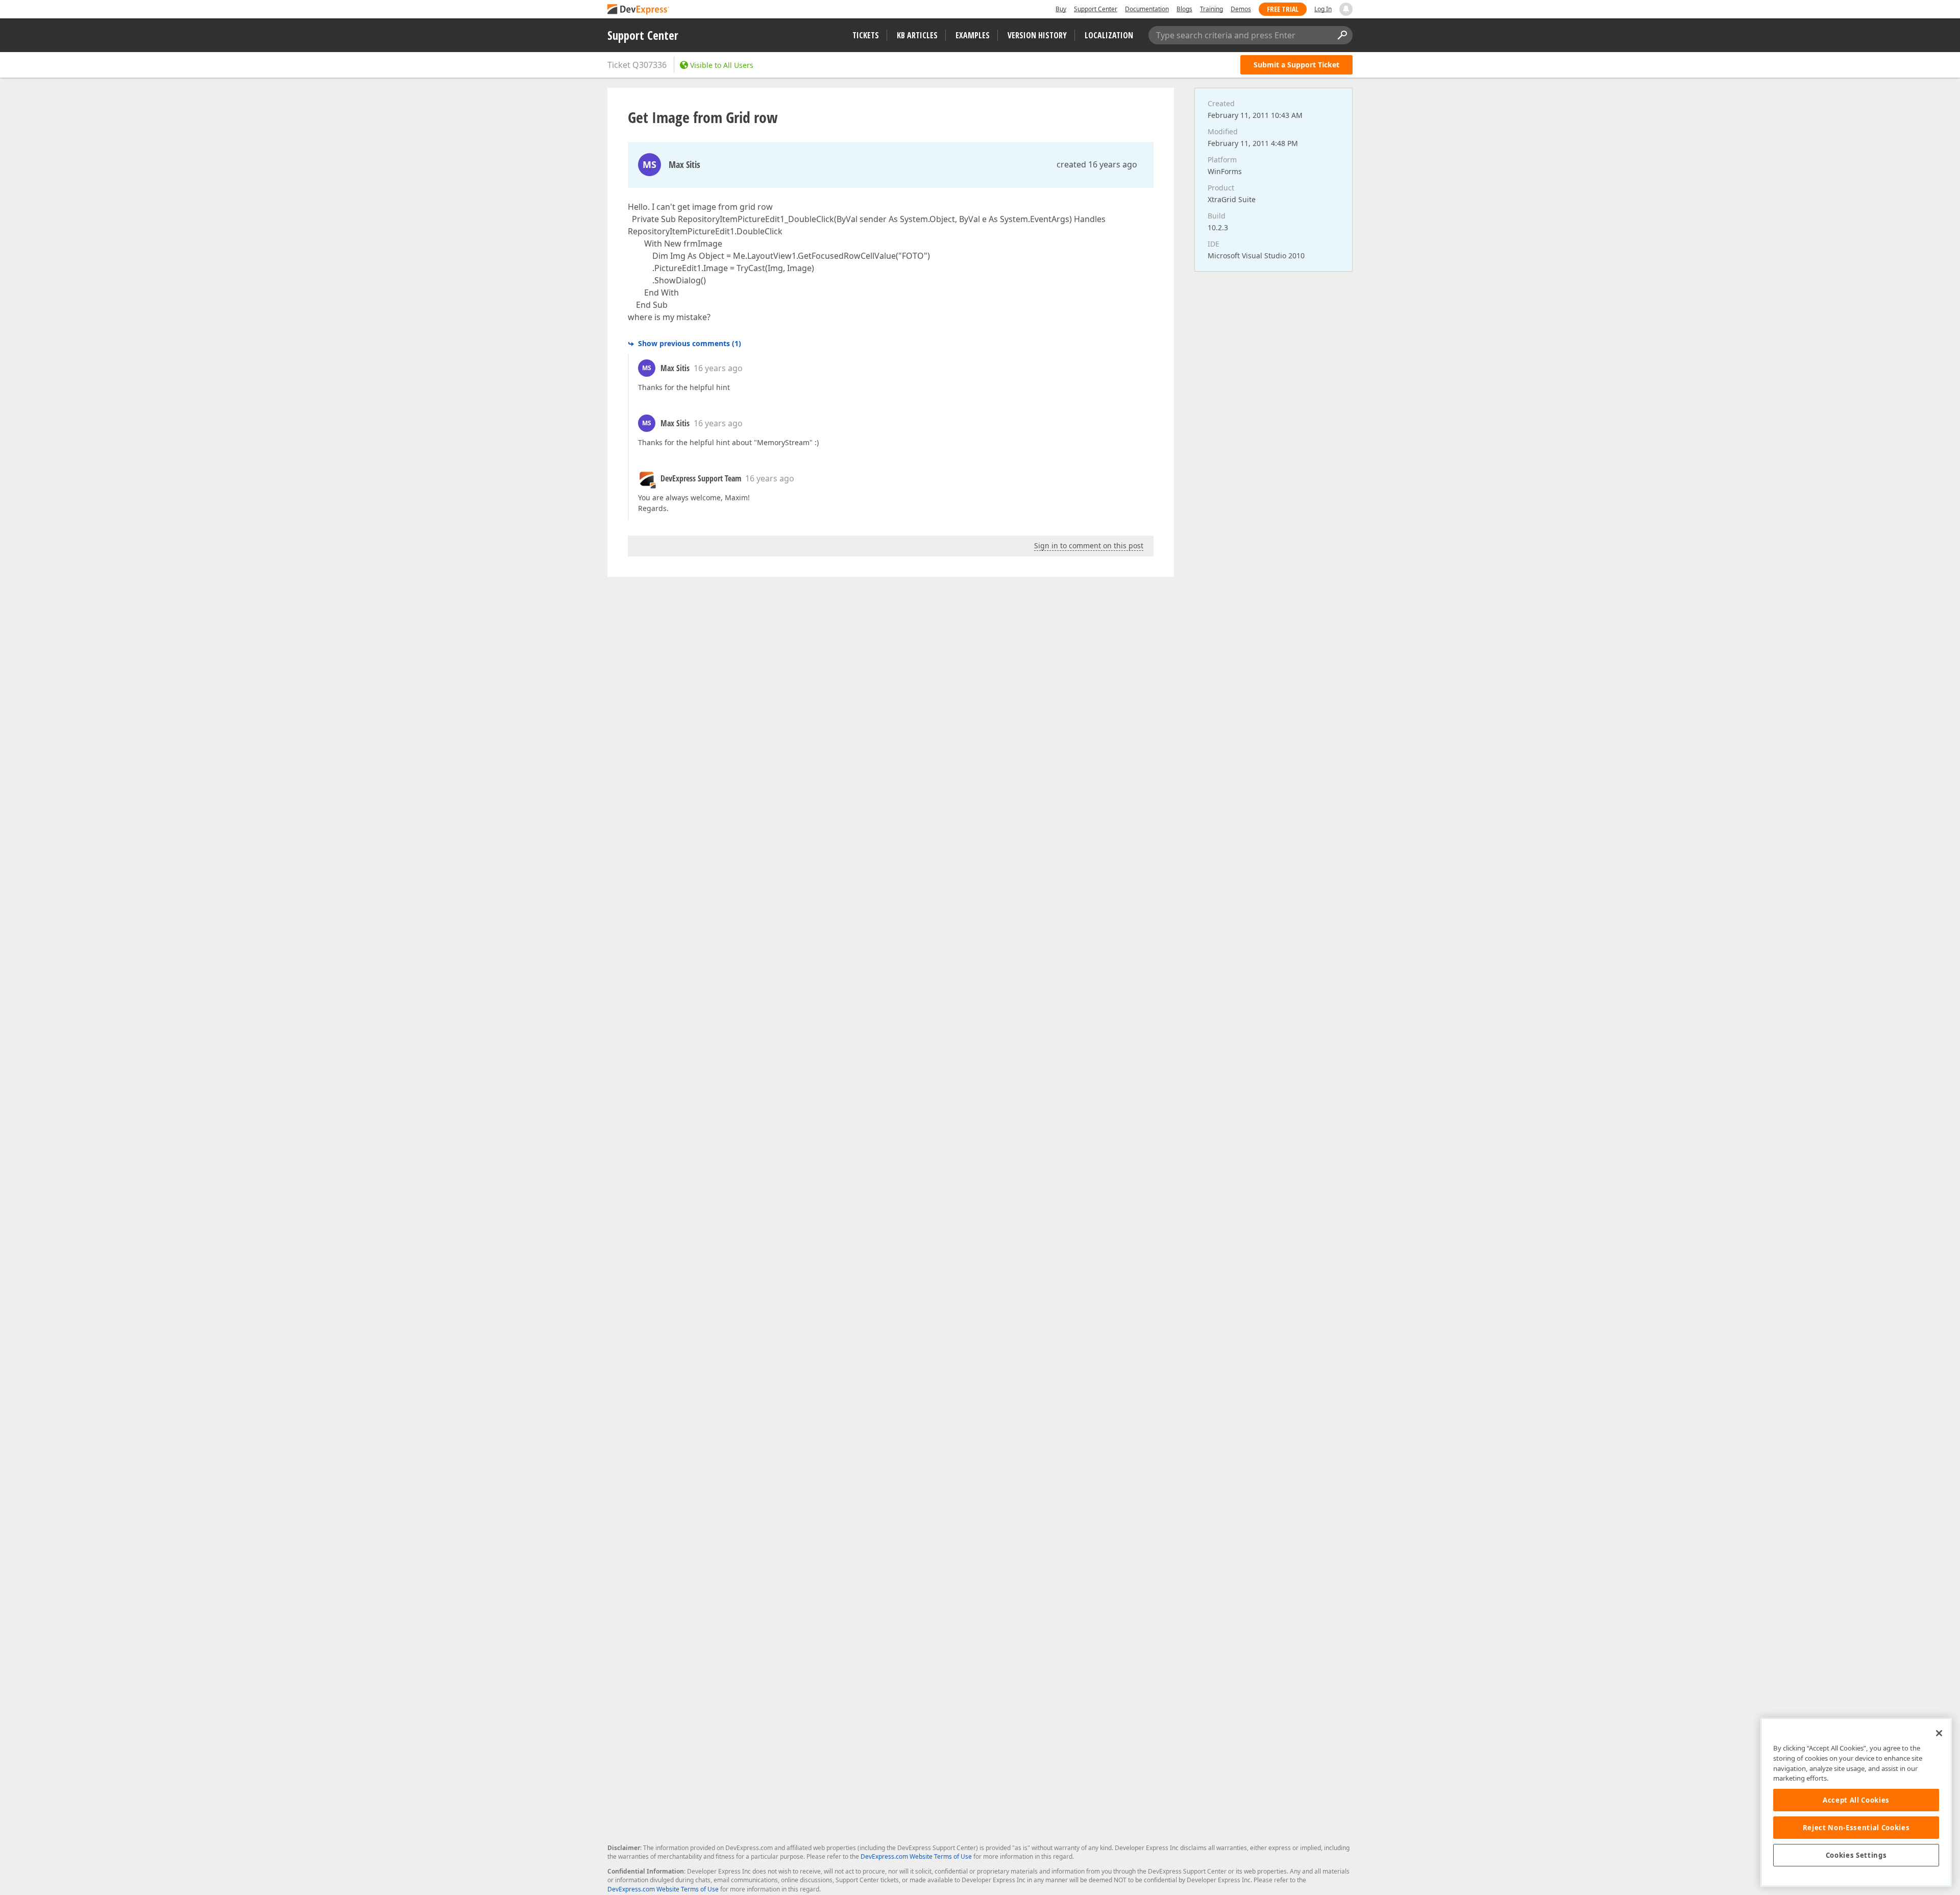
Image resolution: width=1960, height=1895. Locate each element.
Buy (1061, 9)
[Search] (1342, 35)
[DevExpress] (639, 10)
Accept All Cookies (1856, 1800)
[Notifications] (1346, 9)
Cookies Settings (1856, 1855)
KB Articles (917, 35)
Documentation (1147, 9)
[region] (1856, 1802)
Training (1211, 9)
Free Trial (1283, 9)
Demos (1241, 9)
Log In (1323, 9)
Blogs (1184, 9)
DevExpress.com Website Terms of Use (916, 1856)
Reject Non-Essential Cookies (1856, 1828)
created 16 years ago (1097, 164)
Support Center (1096, 9)
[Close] (1939, 1733)
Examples (973, 35)
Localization (1109, 35)
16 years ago (718, 368)
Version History (1037, 35)
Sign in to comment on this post (1089, 545)
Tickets (866, 35)
